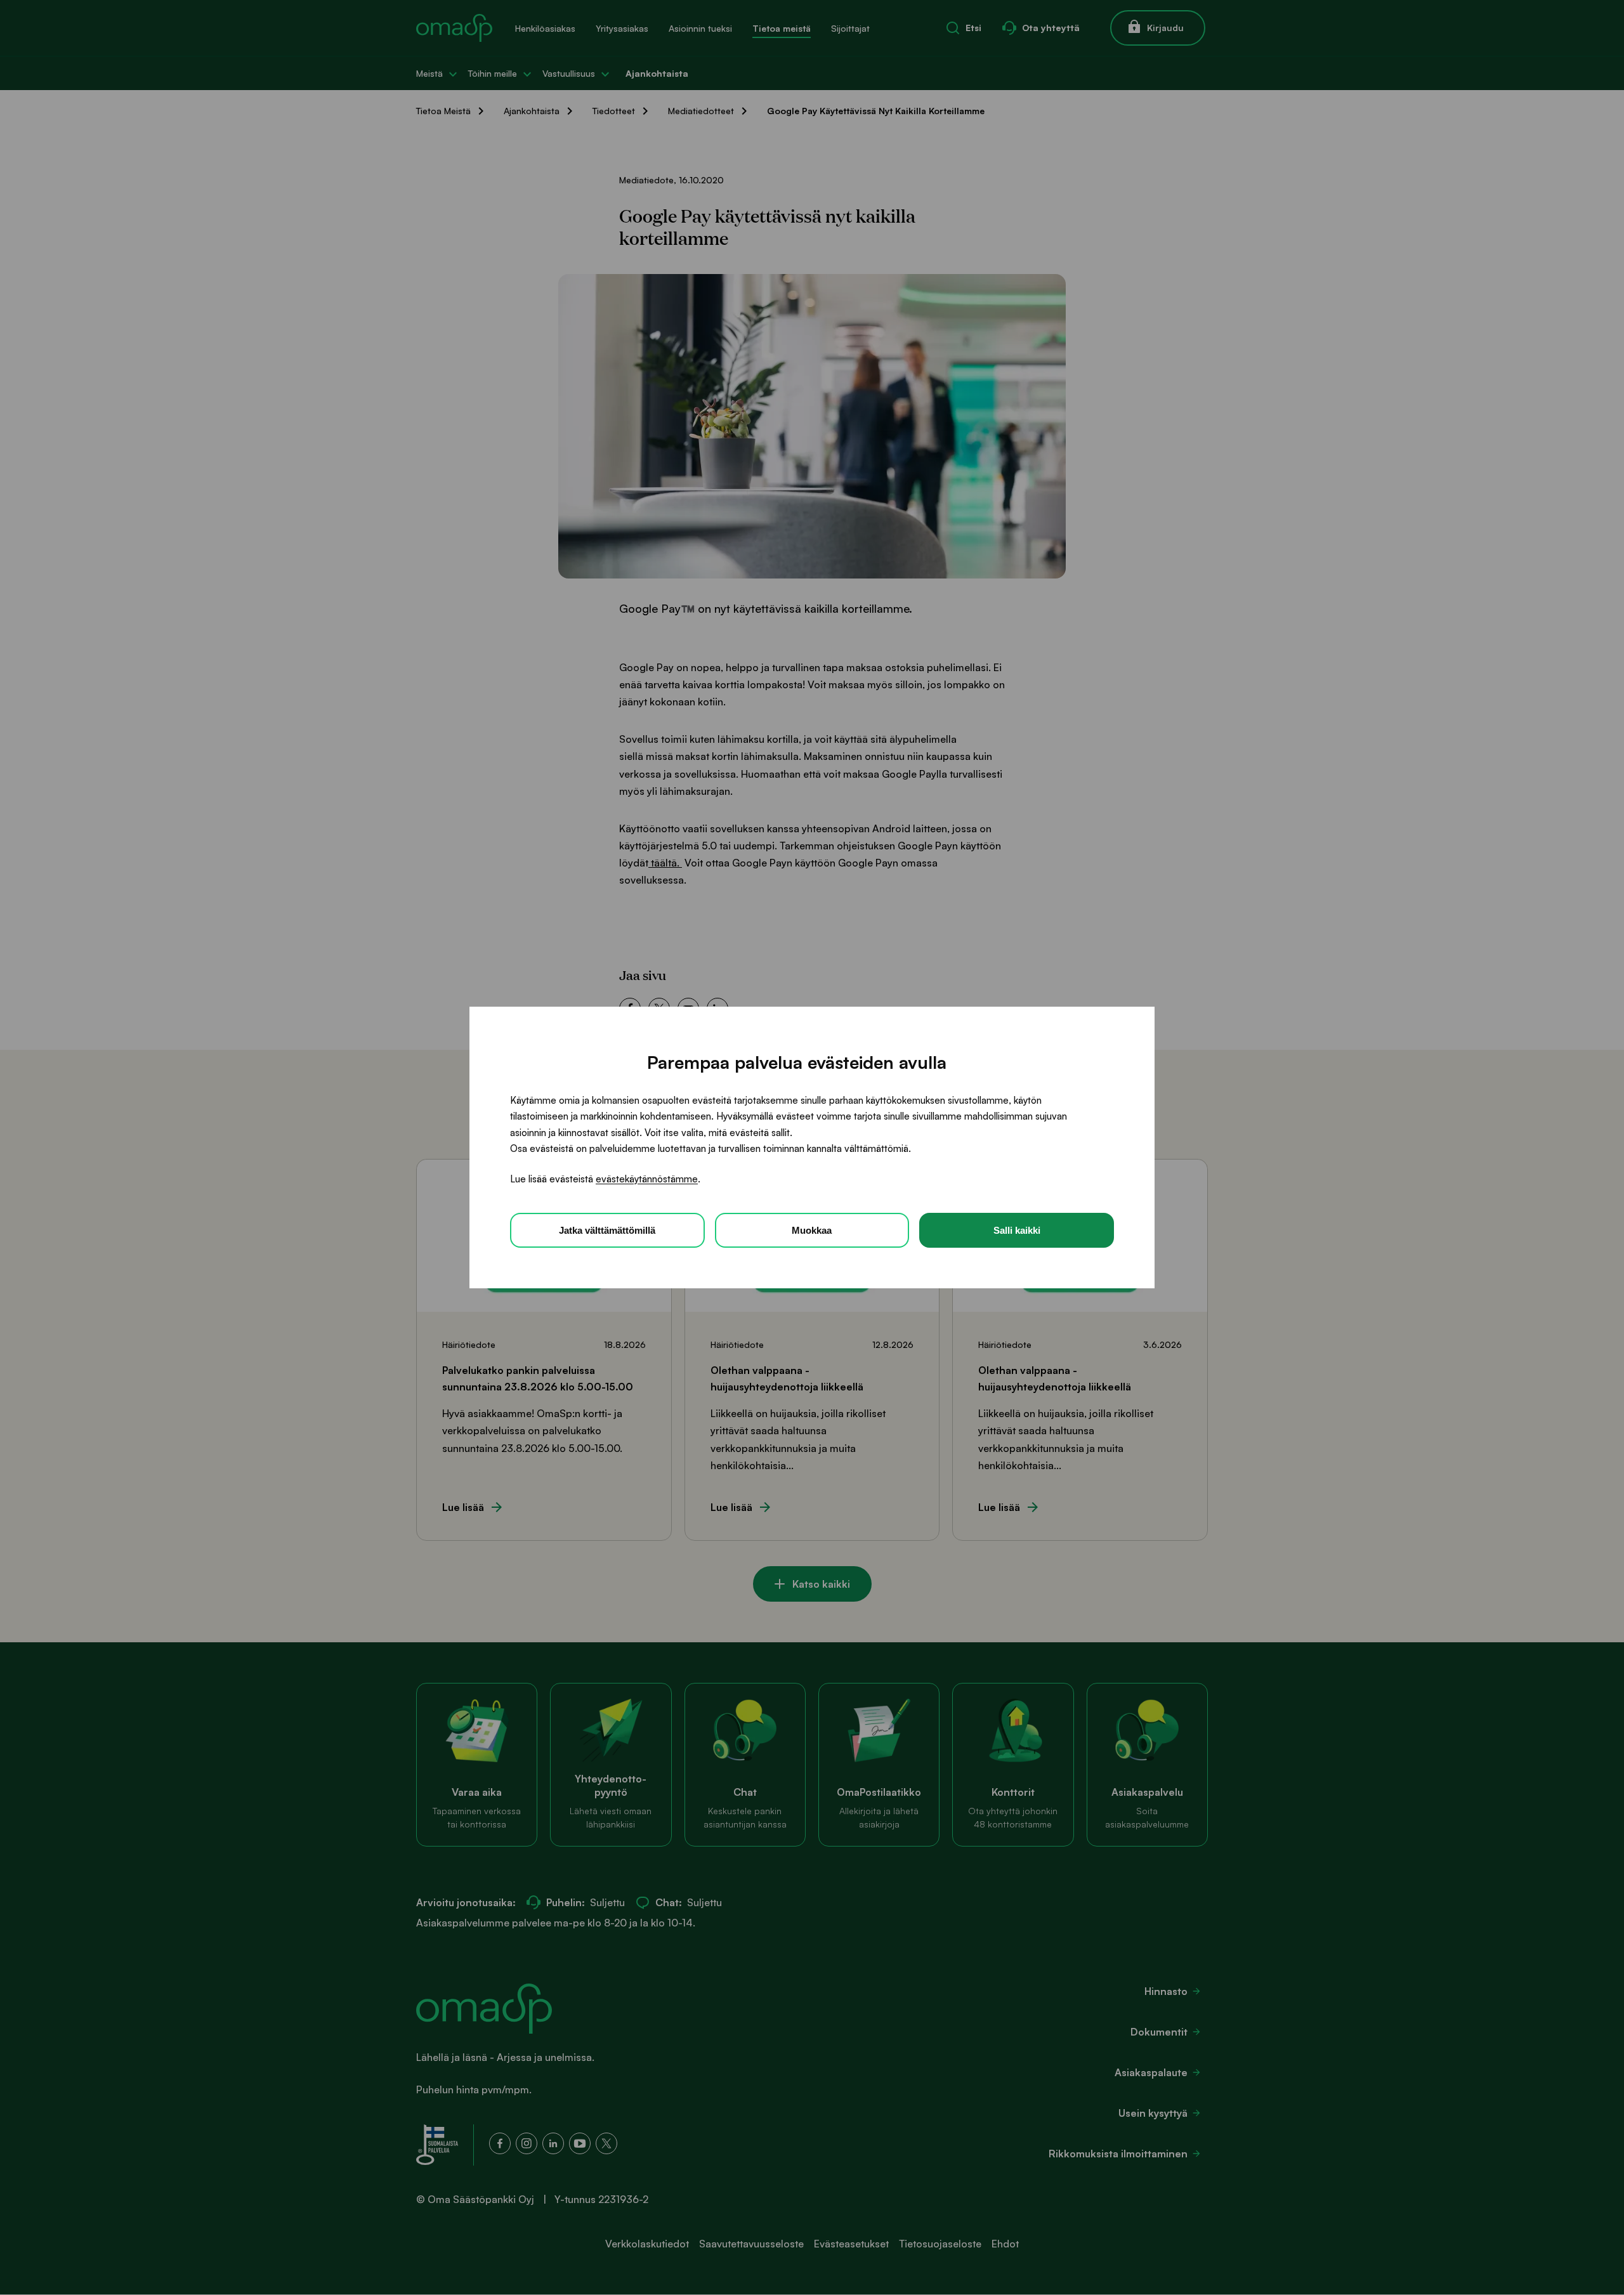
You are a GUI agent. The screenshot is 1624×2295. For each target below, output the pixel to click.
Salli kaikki (1017, 1230)
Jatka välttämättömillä (607, 1230)
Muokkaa (812, 1230)
